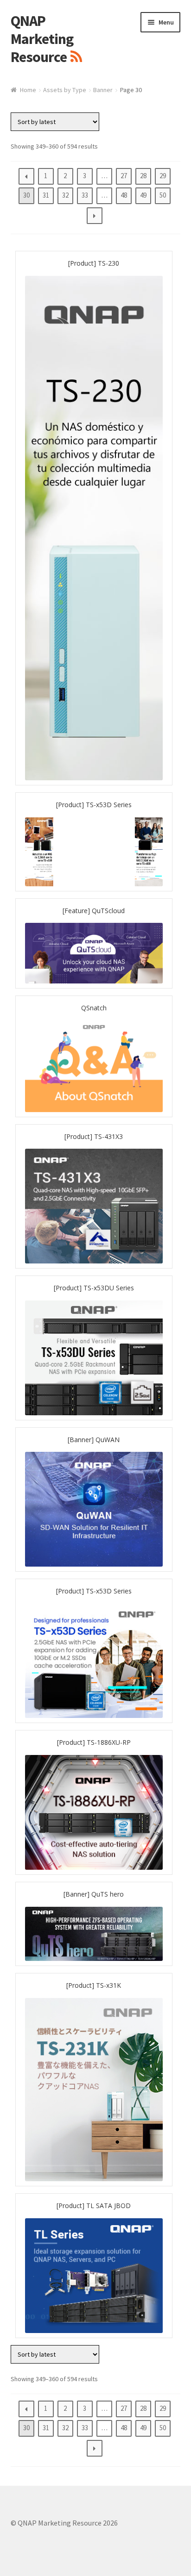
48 (124, 195)
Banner (103, 90)
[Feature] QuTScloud (94, 911)
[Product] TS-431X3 (94, 1136)
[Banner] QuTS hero (94, 1894)
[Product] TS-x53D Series (94, 805)
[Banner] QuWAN (94, 1440)
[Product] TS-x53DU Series (94, 1288)
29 (163, 176)
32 (65, 195)
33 (85, 195)
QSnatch (94, 1008)
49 (143, 195)
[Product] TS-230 (94, 263)
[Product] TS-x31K (94, 1985)
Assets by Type (65, 90)
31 (46, 195)
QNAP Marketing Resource (42, 39)
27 (124, 176)
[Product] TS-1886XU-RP (94, 1742)
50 (163, 195)
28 (143, 176)
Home (28, 90)
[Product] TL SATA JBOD (94, 2206)
